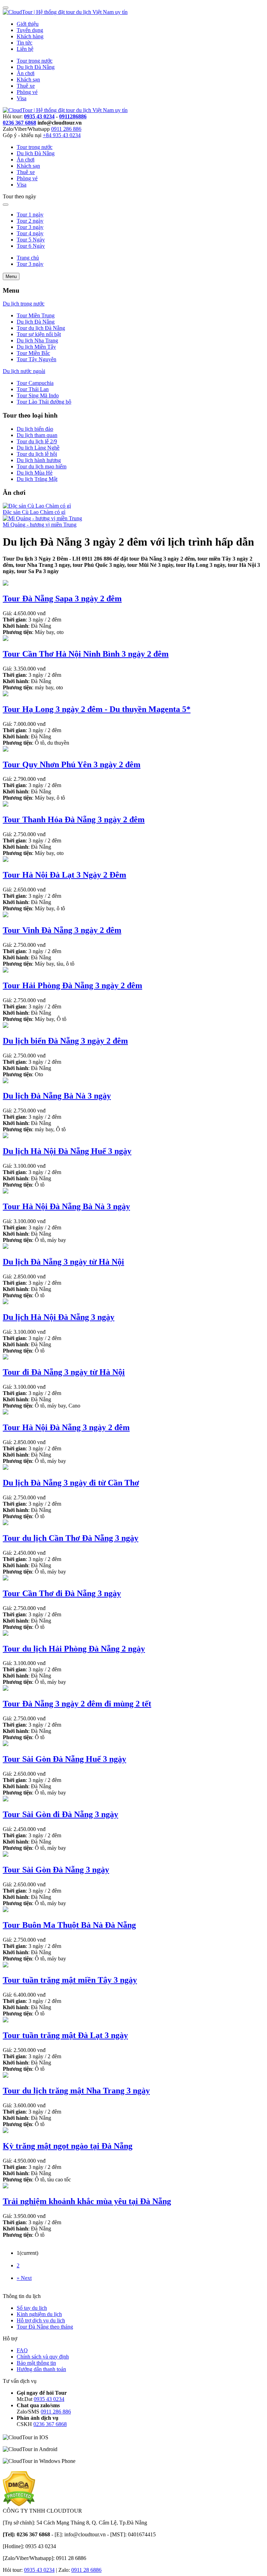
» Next (24, 2278)
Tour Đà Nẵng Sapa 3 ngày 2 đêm (62, 599)
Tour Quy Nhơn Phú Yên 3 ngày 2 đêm (72, 764)
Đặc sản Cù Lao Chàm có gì (34, 512)
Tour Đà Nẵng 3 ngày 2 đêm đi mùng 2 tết (77, 1704)
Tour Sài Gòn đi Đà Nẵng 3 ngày (60, 1814)
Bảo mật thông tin (36, 2363)
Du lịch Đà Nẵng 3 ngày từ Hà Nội (63, 1262)
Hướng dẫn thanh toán (41, 2369)
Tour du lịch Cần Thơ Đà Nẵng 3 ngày (71, 1538)
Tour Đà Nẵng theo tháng (45, 2327)
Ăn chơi (26, 73)
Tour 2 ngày (30, 221)
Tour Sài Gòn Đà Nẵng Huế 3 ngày (64, 1759)
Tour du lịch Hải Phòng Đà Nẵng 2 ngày (74, 1649)
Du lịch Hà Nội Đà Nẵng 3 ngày (59, 1317)
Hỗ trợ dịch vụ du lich (41, 2320)
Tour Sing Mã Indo (38, 395)
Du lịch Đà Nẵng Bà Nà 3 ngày (57, 1096)
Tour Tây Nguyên (37, 359)
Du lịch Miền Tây (36, 347)
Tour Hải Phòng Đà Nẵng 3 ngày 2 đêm (72, 985)
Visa (22, 98)
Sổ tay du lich (32, 2308)
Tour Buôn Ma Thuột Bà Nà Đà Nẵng (69, 1925)
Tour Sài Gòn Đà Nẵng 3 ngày (56, 1870)
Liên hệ (25, 49)
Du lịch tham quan (37, 435)
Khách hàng (30, 36)
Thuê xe (26, 86)
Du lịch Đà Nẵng (36, 67)
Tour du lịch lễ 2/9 (37, 441)
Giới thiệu (28, 24)
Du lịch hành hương (39, 460)
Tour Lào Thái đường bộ (44, 402)
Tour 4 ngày (30, 233)
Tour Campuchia (35, 383)
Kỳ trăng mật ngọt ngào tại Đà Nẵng (68, 2146)
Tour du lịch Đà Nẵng (41, 328)
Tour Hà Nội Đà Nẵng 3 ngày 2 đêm (66, 1427)
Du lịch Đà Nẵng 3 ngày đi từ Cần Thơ (71, 1483)
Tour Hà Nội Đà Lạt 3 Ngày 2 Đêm (64, 875)
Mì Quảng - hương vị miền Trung (40, 525)
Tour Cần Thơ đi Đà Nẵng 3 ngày (62, 1593)
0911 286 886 (66, 129)
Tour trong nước (35, 61)
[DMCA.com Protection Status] (19, 2504)
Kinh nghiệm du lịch (39, 2314)
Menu (11, 276)
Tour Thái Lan (33, 389)
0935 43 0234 (39, 116)
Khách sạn (28, 80)
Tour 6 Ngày (31, 246)
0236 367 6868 (19, 123)
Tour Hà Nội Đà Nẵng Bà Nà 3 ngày (66, 1206)
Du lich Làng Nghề (38, 448)
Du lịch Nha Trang (37, 340)
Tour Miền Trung (36, 315)
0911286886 (73, 116)
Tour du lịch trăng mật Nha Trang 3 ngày (76, 2091)
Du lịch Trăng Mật (37, 479)
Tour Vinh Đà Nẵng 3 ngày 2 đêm (62, 930)
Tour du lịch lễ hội (37, 454)
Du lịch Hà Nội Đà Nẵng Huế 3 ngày (67, 1151)
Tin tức (25, 43)
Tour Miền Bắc (33, 353)
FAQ (22, 2350)
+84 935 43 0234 (62, 135)
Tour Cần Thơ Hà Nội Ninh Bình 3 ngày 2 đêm (86, 654)
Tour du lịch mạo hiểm (42, 466)
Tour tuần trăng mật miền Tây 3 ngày (70, 1980)
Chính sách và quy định (43, 2357)
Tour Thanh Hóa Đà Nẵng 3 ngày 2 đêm (74, 819)
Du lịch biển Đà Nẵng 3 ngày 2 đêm (65, 1041)
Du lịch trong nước (24, 304)
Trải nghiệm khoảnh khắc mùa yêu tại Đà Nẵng (87, 2201)
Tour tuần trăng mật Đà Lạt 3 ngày (65, 2035)
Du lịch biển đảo (35, 429)
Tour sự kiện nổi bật (39, 334)
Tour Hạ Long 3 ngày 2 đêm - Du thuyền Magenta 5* (97, 709)
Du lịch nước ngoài (24, 371)
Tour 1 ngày (30, 215)
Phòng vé (27, 92)
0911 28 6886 (86, 2570)
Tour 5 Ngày (31, 240)
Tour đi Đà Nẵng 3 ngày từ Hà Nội (64, 1372)
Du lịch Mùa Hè (35, 473)
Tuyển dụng (30, 30)
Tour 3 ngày (30, 227)
